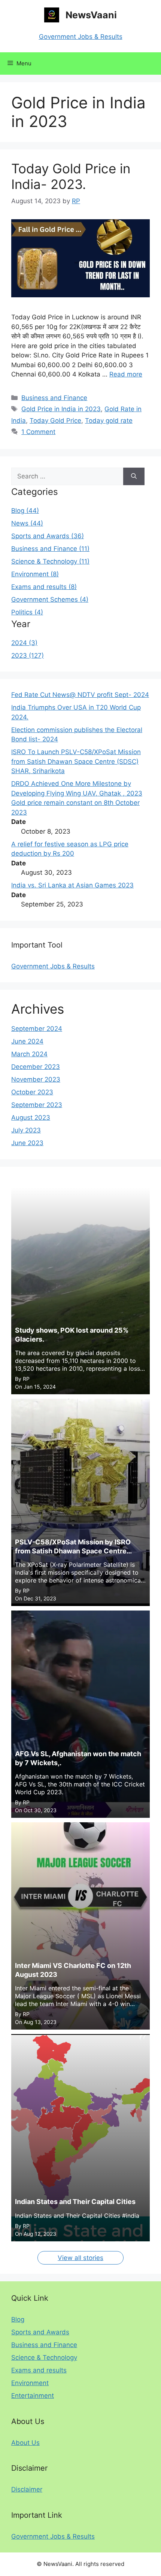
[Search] (134, 477)
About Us (25, 2443)
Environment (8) (35, 574)
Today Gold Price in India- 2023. (71, 176)
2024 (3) (24, 643)
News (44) (27, 523)
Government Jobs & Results (81, 37)
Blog (18, 2319)
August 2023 (31, 1117)
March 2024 (29, 1054)
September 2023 (37, 1105)
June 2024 (27, 1041)
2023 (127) (28, 655)
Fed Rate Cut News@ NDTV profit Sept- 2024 (80, 695)
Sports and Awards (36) (48, 536)
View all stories (80, 2258)
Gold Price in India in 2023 (61, 409)
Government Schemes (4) (50, 599)
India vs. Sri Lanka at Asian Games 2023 (72, 885)
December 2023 (36, 1067)
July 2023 (26, 1130)
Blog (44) (25, 511)
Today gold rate (109, 421)
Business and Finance (54, 398)
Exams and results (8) (44, 587)
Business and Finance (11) (50, 549)
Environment (30, 2383)
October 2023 (32, 1092)
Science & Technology (44, 2358)
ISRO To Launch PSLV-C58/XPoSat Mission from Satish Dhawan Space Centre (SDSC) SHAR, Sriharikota (76, 761)
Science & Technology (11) (50, 561)
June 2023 (27, 1143)
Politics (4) (27, 612)
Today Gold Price (55, 421)
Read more (126, 374)
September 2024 (37, 1029)
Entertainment (33, 2396)
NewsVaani (91, 15)
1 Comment (38, 432)
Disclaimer (27, 2489)
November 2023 (36, 1079)
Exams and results (39, 2370)
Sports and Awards (40, 2332)
